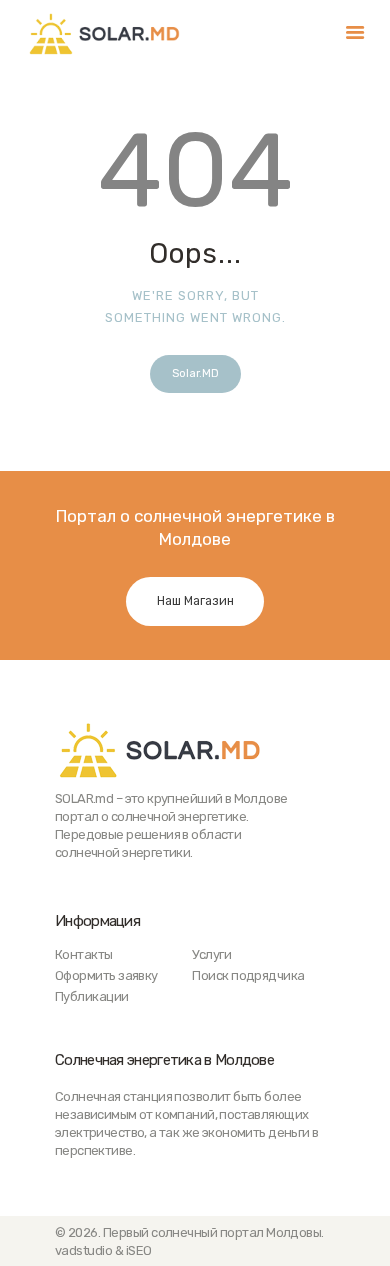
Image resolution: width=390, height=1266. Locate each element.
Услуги (211, 954)
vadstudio (83, 1250)
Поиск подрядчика (248, 975)
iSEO (139, 1250)
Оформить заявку (106, 975)
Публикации (92, 996)
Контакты (84, 954)
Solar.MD (195, 373)
